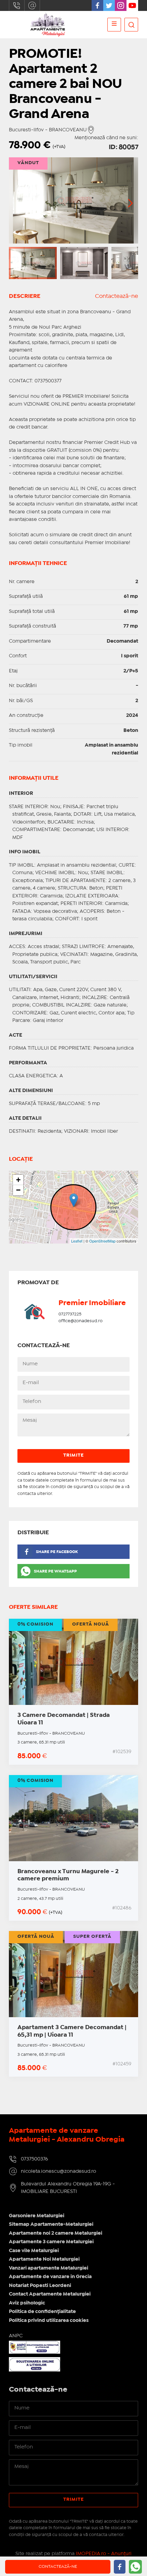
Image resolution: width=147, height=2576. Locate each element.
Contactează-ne (117, 296)
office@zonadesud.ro (81, 1321)
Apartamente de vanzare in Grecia (50, 2277)
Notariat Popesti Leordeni (40, 2286)
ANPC (16, 2336)
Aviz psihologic (27, 2303)
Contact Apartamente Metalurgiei (50, 2294)
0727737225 (70, 1314)
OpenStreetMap (102, 1241)
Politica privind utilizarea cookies (49, 2321)
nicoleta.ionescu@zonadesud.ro (32, 5)
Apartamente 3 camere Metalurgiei (51, 2242)
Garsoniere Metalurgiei (37, 2216)
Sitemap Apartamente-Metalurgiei (51, 2224)
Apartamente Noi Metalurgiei (44, 2259)
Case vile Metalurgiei (34, 2251)
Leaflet (77, 1241)
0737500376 (17, 5)
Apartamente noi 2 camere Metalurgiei (56, 2233)
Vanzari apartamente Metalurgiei (49, 2268)
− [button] (18, 1190)
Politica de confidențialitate (42, 2312)
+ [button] (18, 1180)
